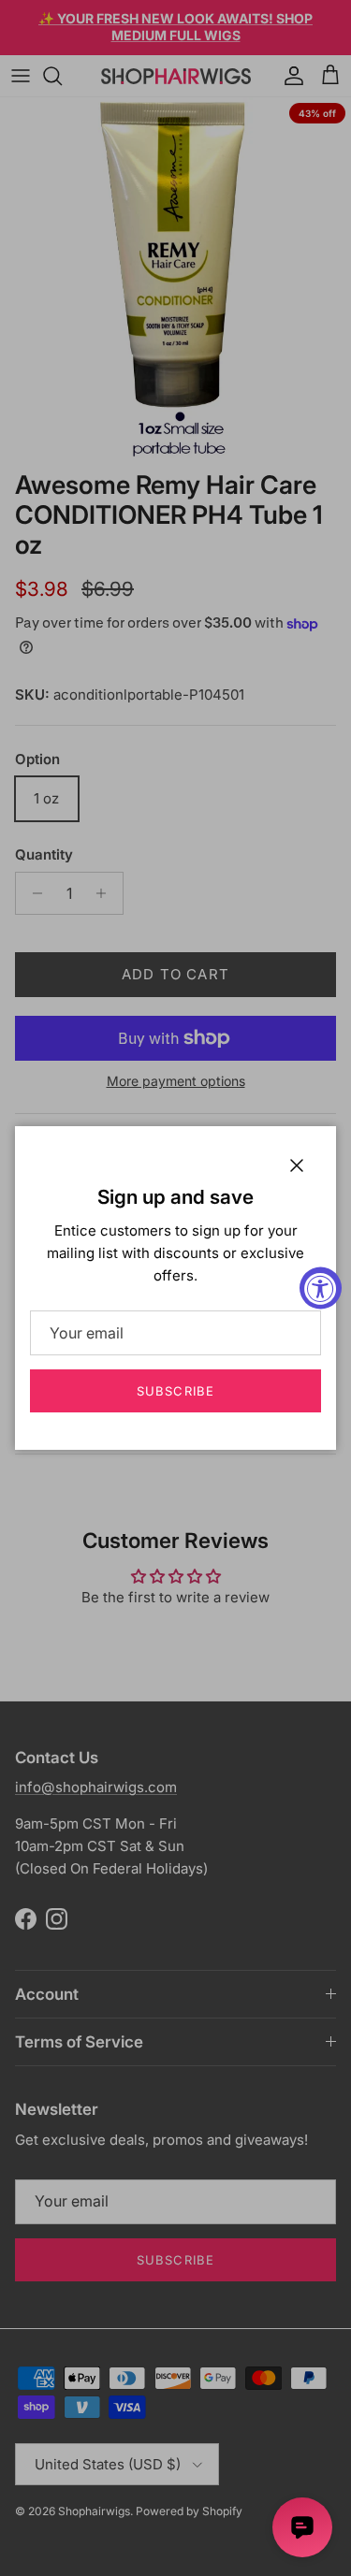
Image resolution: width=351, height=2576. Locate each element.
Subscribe (175, 1391)
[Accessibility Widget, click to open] (321, 1288)
